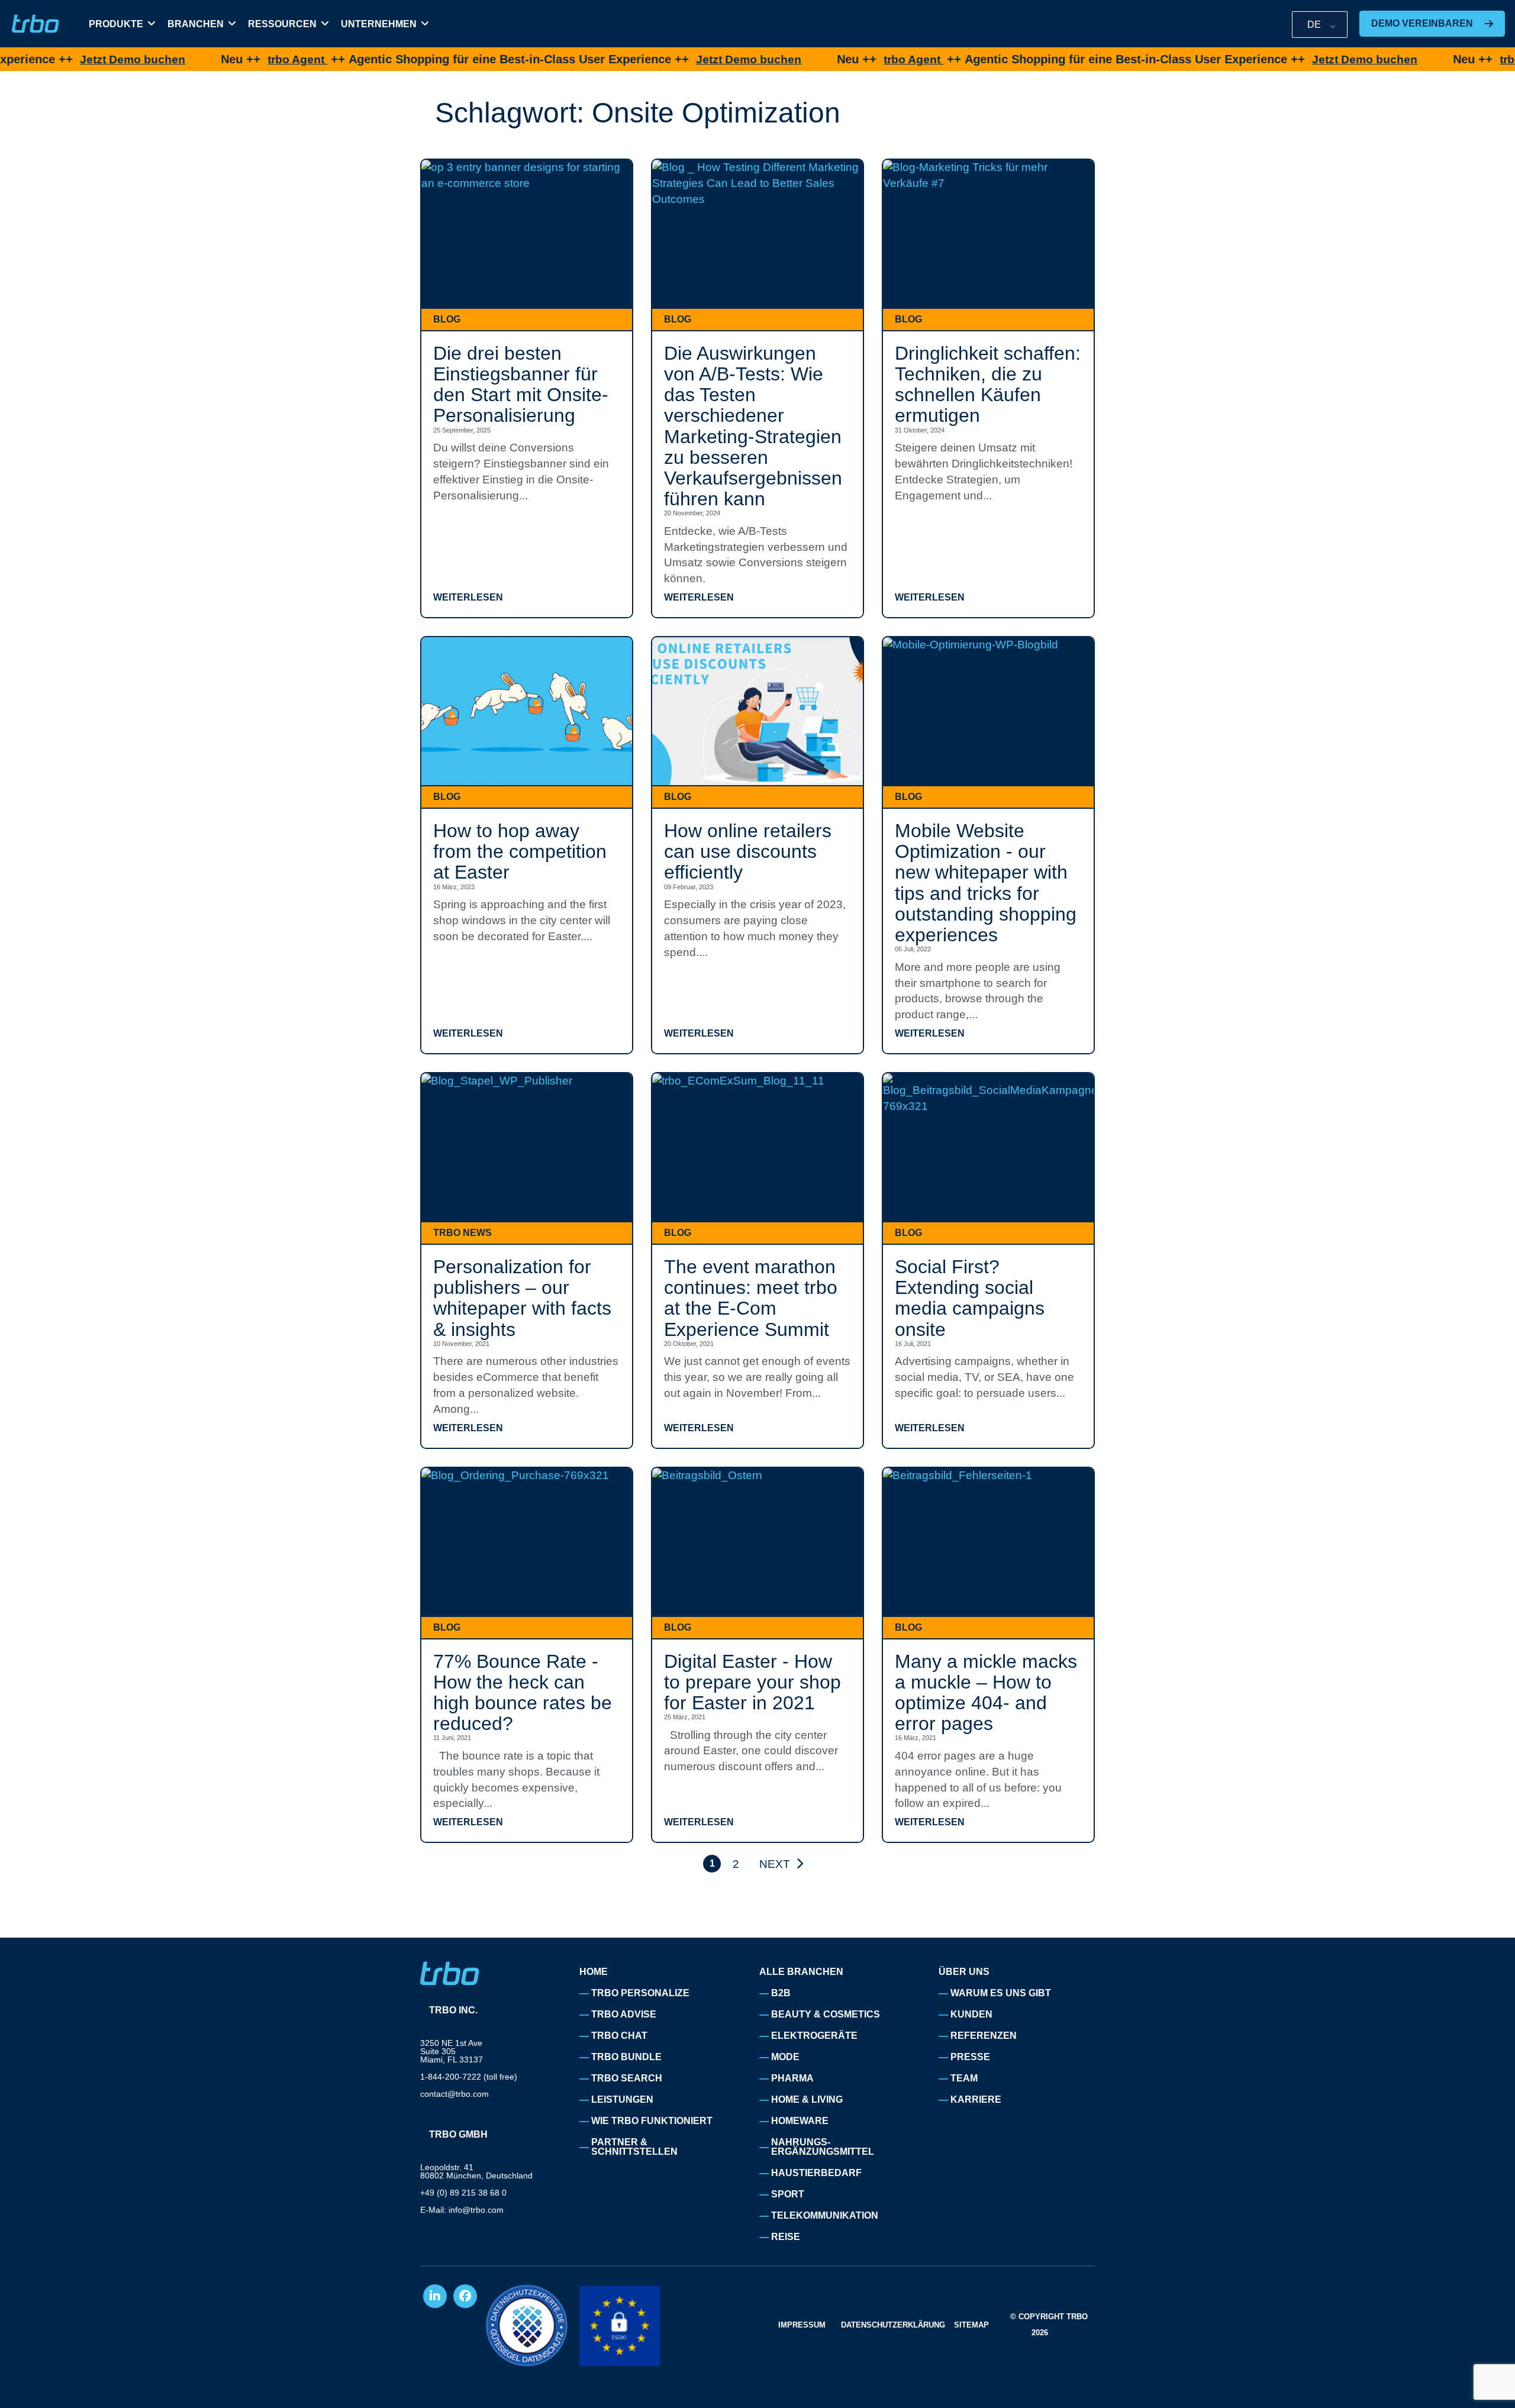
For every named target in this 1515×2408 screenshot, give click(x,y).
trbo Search (627, 2078)
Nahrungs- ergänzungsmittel (823, 2147)
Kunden (971, 2014)
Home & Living (807, 2099)
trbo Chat (619, 2036)
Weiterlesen (468, 598)
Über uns (964, 1972)
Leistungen (622, 2099)
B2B (781, 1993)
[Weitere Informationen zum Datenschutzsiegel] (527, 2325)
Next (775, 1864)
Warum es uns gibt (1001, 1993)
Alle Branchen (801, 1972)
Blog (447, 319)
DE (1314, 25)
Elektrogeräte (814, 2036)
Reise (786, 2237)
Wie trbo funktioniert (652, 2121)
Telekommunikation (825, 2215)
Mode (785, 2057)
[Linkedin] (435, 2296)
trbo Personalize (640, 1993)
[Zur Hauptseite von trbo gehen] (36, 24)
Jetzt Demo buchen (55, 59)
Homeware (800, 2121)
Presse (970, 2057)
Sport (788, 2194)
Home (594, 1972)
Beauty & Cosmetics (826, 2014)
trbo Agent (220, 59)
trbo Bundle (626, 2057)
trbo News (462, 1233)
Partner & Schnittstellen (634, 2147)
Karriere (976, 2099)
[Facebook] (465, 2296)
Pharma (792, 2078)
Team (964, 2078)
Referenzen (984, 2036)
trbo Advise (624, 2014)
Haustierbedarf (816, 2173)
